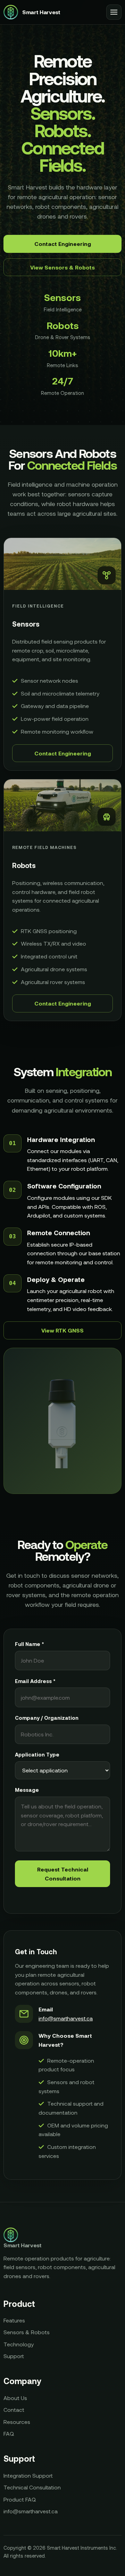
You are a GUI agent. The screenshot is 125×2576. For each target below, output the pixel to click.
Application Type (37, 1754)
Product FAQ (20, 2499)
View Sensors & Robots (62, 267)
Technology (19, 2344)
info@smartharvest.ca (66, 2018)
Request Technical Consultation (63, 1874)
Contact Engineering (63, 244)
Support (14, 2356)
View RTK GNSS (62, 1330)
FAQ (9, 2433)
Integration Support (28, 2475)
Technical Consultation (32, 2487)
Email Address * (35, 1681)
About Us (15, 2398)
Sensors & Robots (27, 2332)
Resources (17, 2422)
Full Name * (30, 1644)
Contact (14, 2410)
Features (14, 2320)
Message (27, 1790)
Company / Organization (47, 1718)
